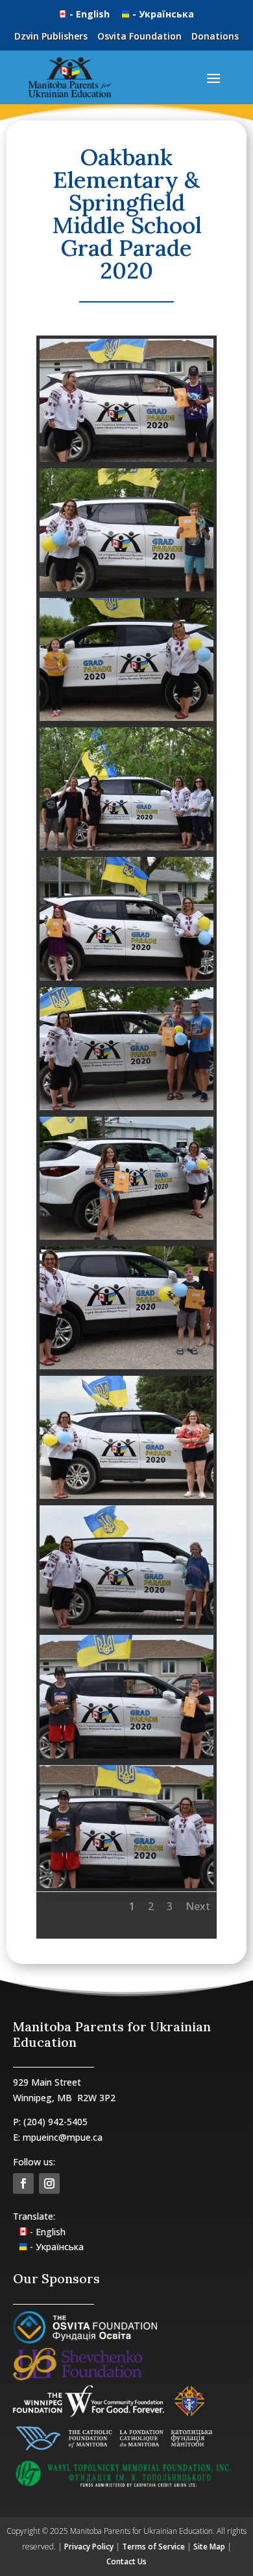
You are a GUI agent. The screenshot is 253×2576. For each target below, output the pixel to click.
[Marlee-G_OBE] (126, 980)
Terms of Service (153, 2547)
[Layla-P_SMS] (126, 1239)
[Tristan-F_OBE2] (126, 591)
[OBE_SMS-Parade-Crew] (126, 850)
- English (91, 14)
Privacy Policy (89, 2547)
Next (198, 1906)
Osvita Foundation (139, 36)
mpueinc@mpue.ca (63, 2137)
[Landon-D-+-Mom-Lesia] (126, 1369)
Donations (215, 36)
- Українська (163, 14)
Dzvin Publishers (51, 36)
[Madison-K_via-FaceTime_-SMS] (126, 1110)
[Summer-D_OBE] (126, 721)
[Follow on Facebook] (23, 2183)
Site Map (209, 2547)
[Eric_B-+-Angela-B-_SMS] (126, 1758)
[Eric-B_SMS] (126, 1888)
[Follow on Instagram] (49, 2183)
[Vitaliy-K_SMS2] (126, 462)
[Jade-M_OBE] (126, 1628)
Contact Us (126, 2561)
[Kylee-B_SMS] (126, 1499)
